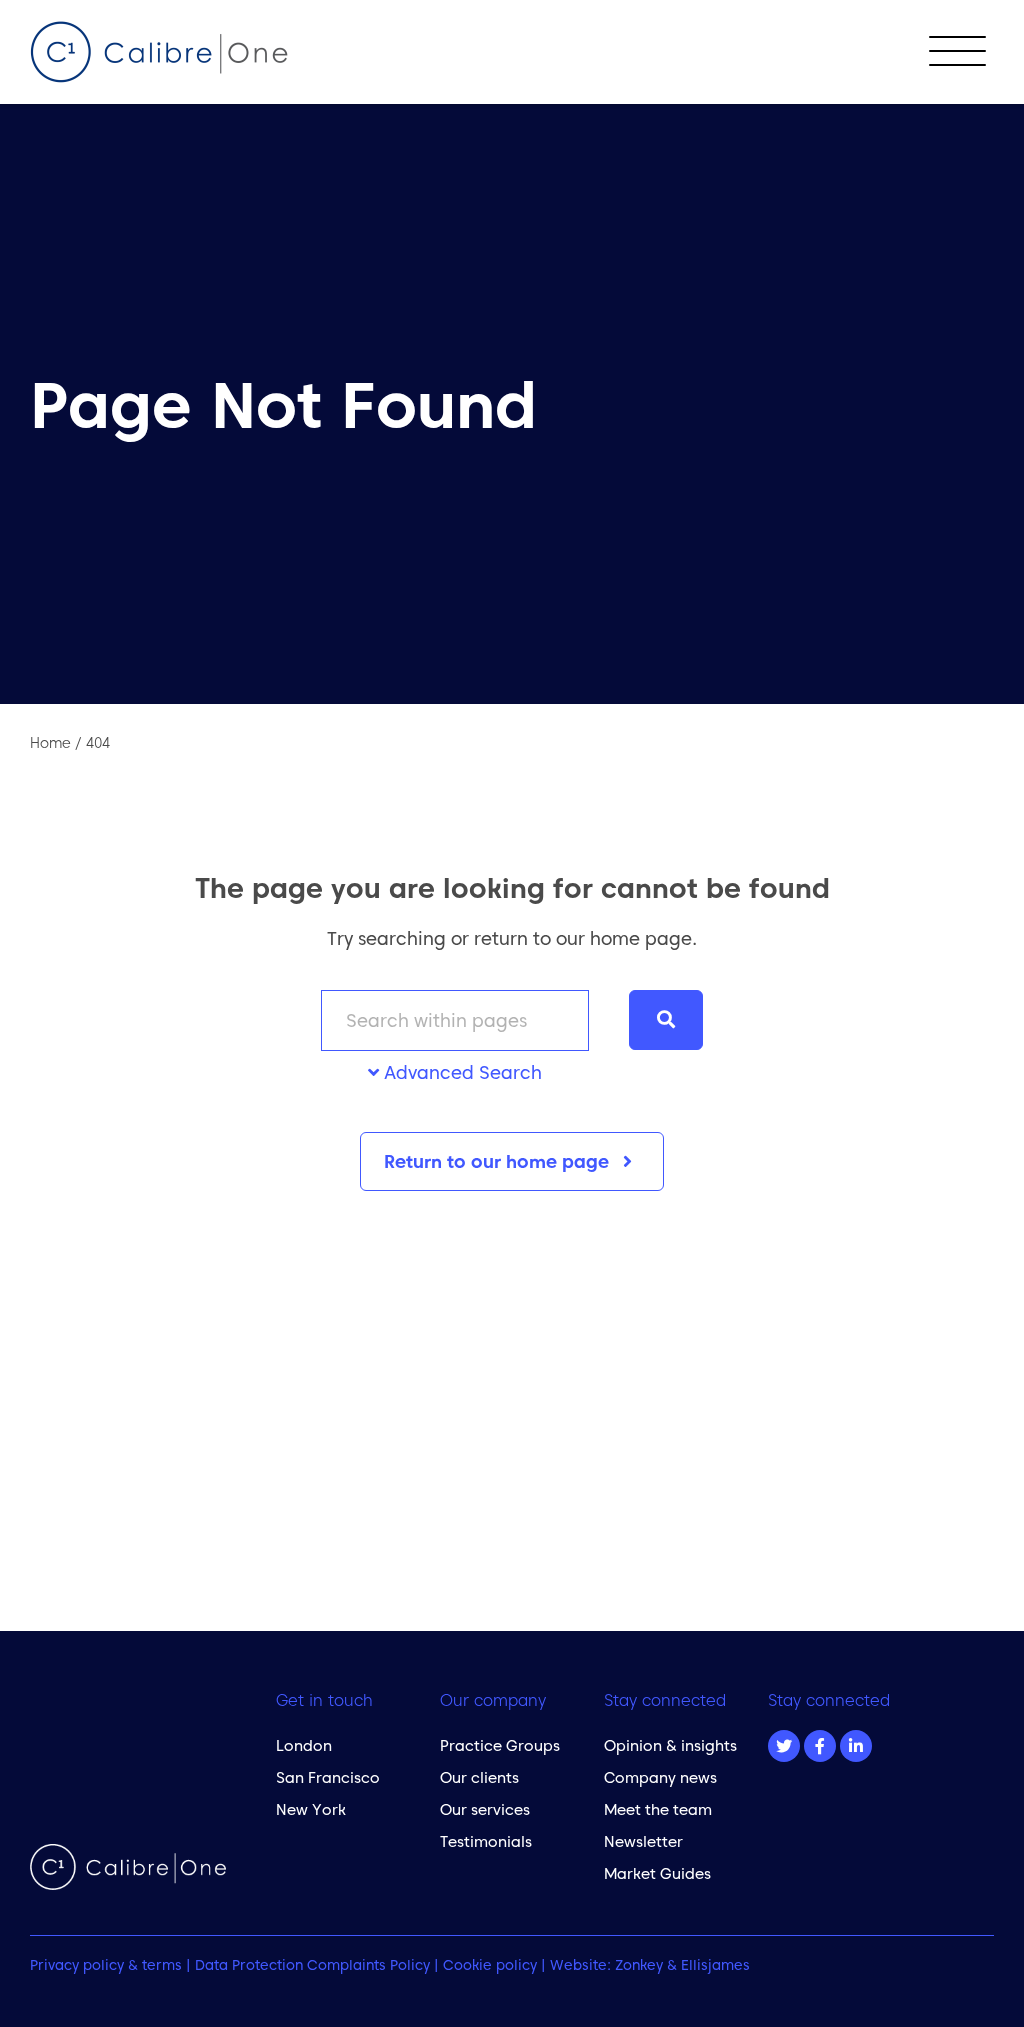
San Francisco (328, 1777)
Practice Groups (500, 1745)
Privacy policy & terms (106, 1965)
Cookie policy (490, 1965)
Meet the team (658, 1809)
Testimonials (486, 1841)
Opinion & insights (670, 1745)
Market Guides (657, 1873)
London (304, 1745)
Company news (660, 1777)
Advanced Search (460, 1072)
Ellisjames (715, 1965)
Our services (485, 1809)
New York (311, 1809)
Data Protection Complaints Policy (312, 1965)
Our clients (479, 1777)
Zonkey (639, 1965)
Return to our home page (499, 1161)
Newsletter (643, 1841)
